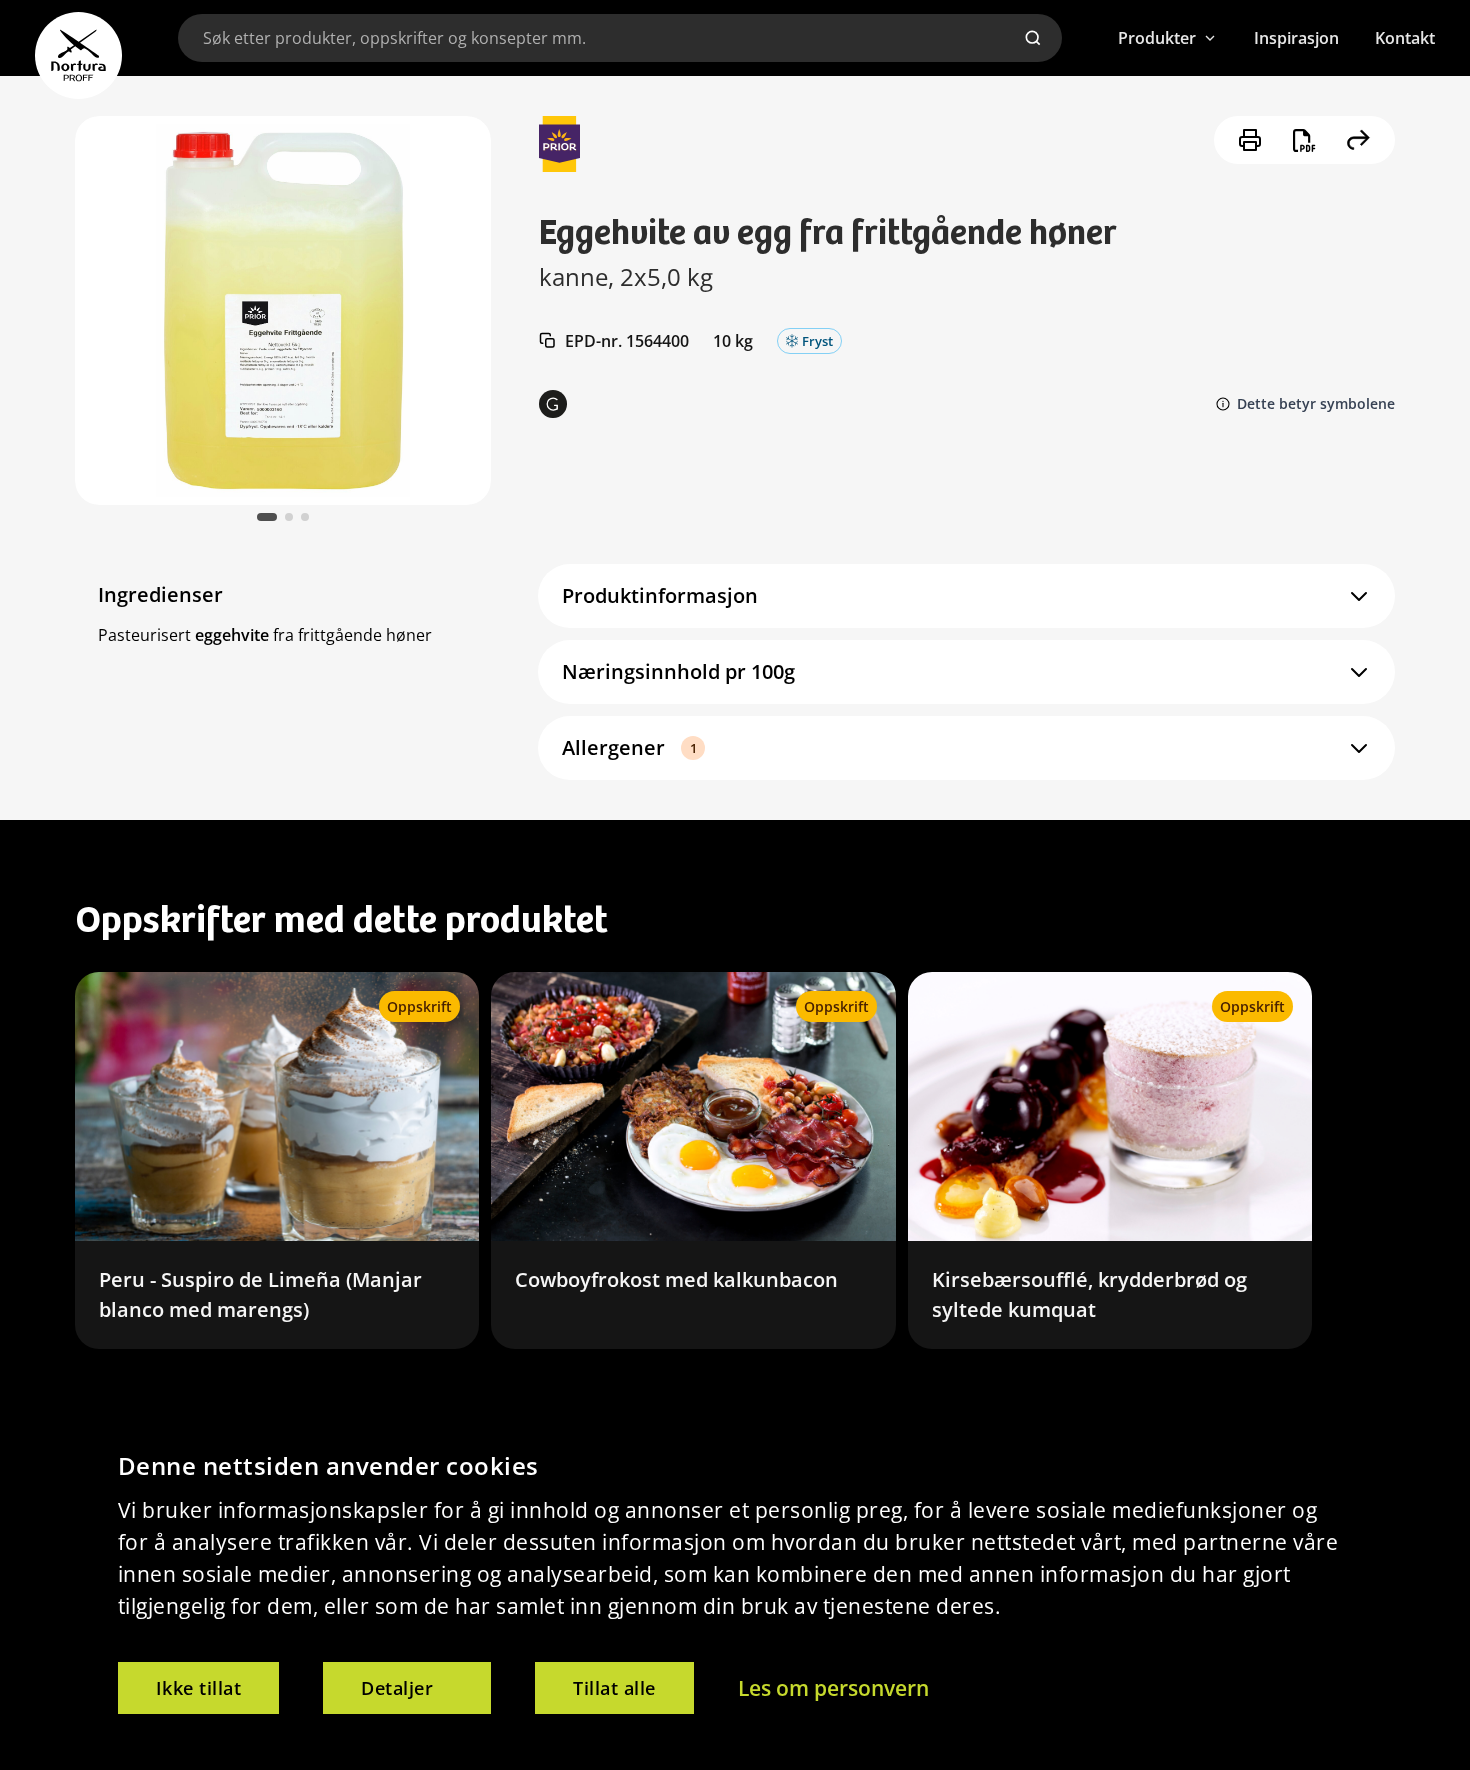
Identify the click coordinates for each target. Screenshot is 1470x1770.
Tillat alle (614, 1688)
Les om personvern (833, 1688)
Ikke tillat (199, 1688)
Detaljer (397, 1688)
